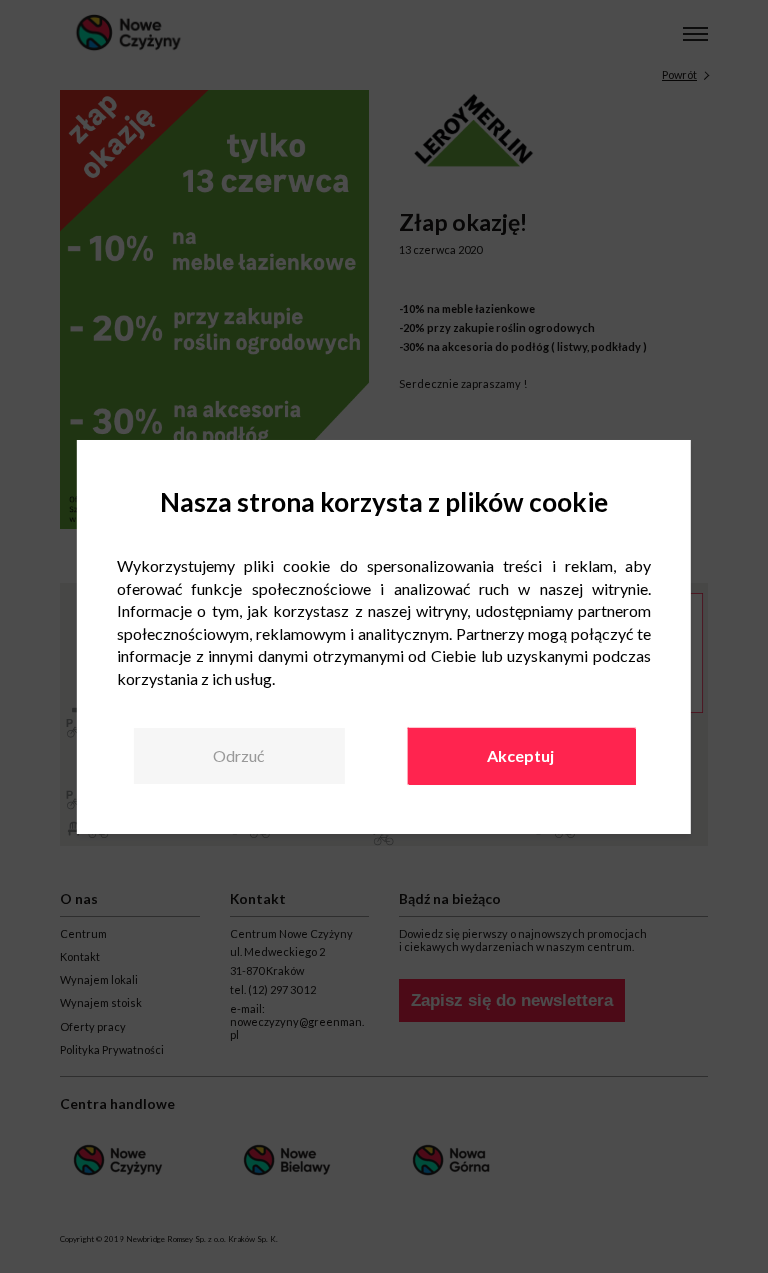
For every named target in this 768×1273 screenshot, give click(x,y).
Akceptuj (520, 755)
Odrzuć (238, 755)
